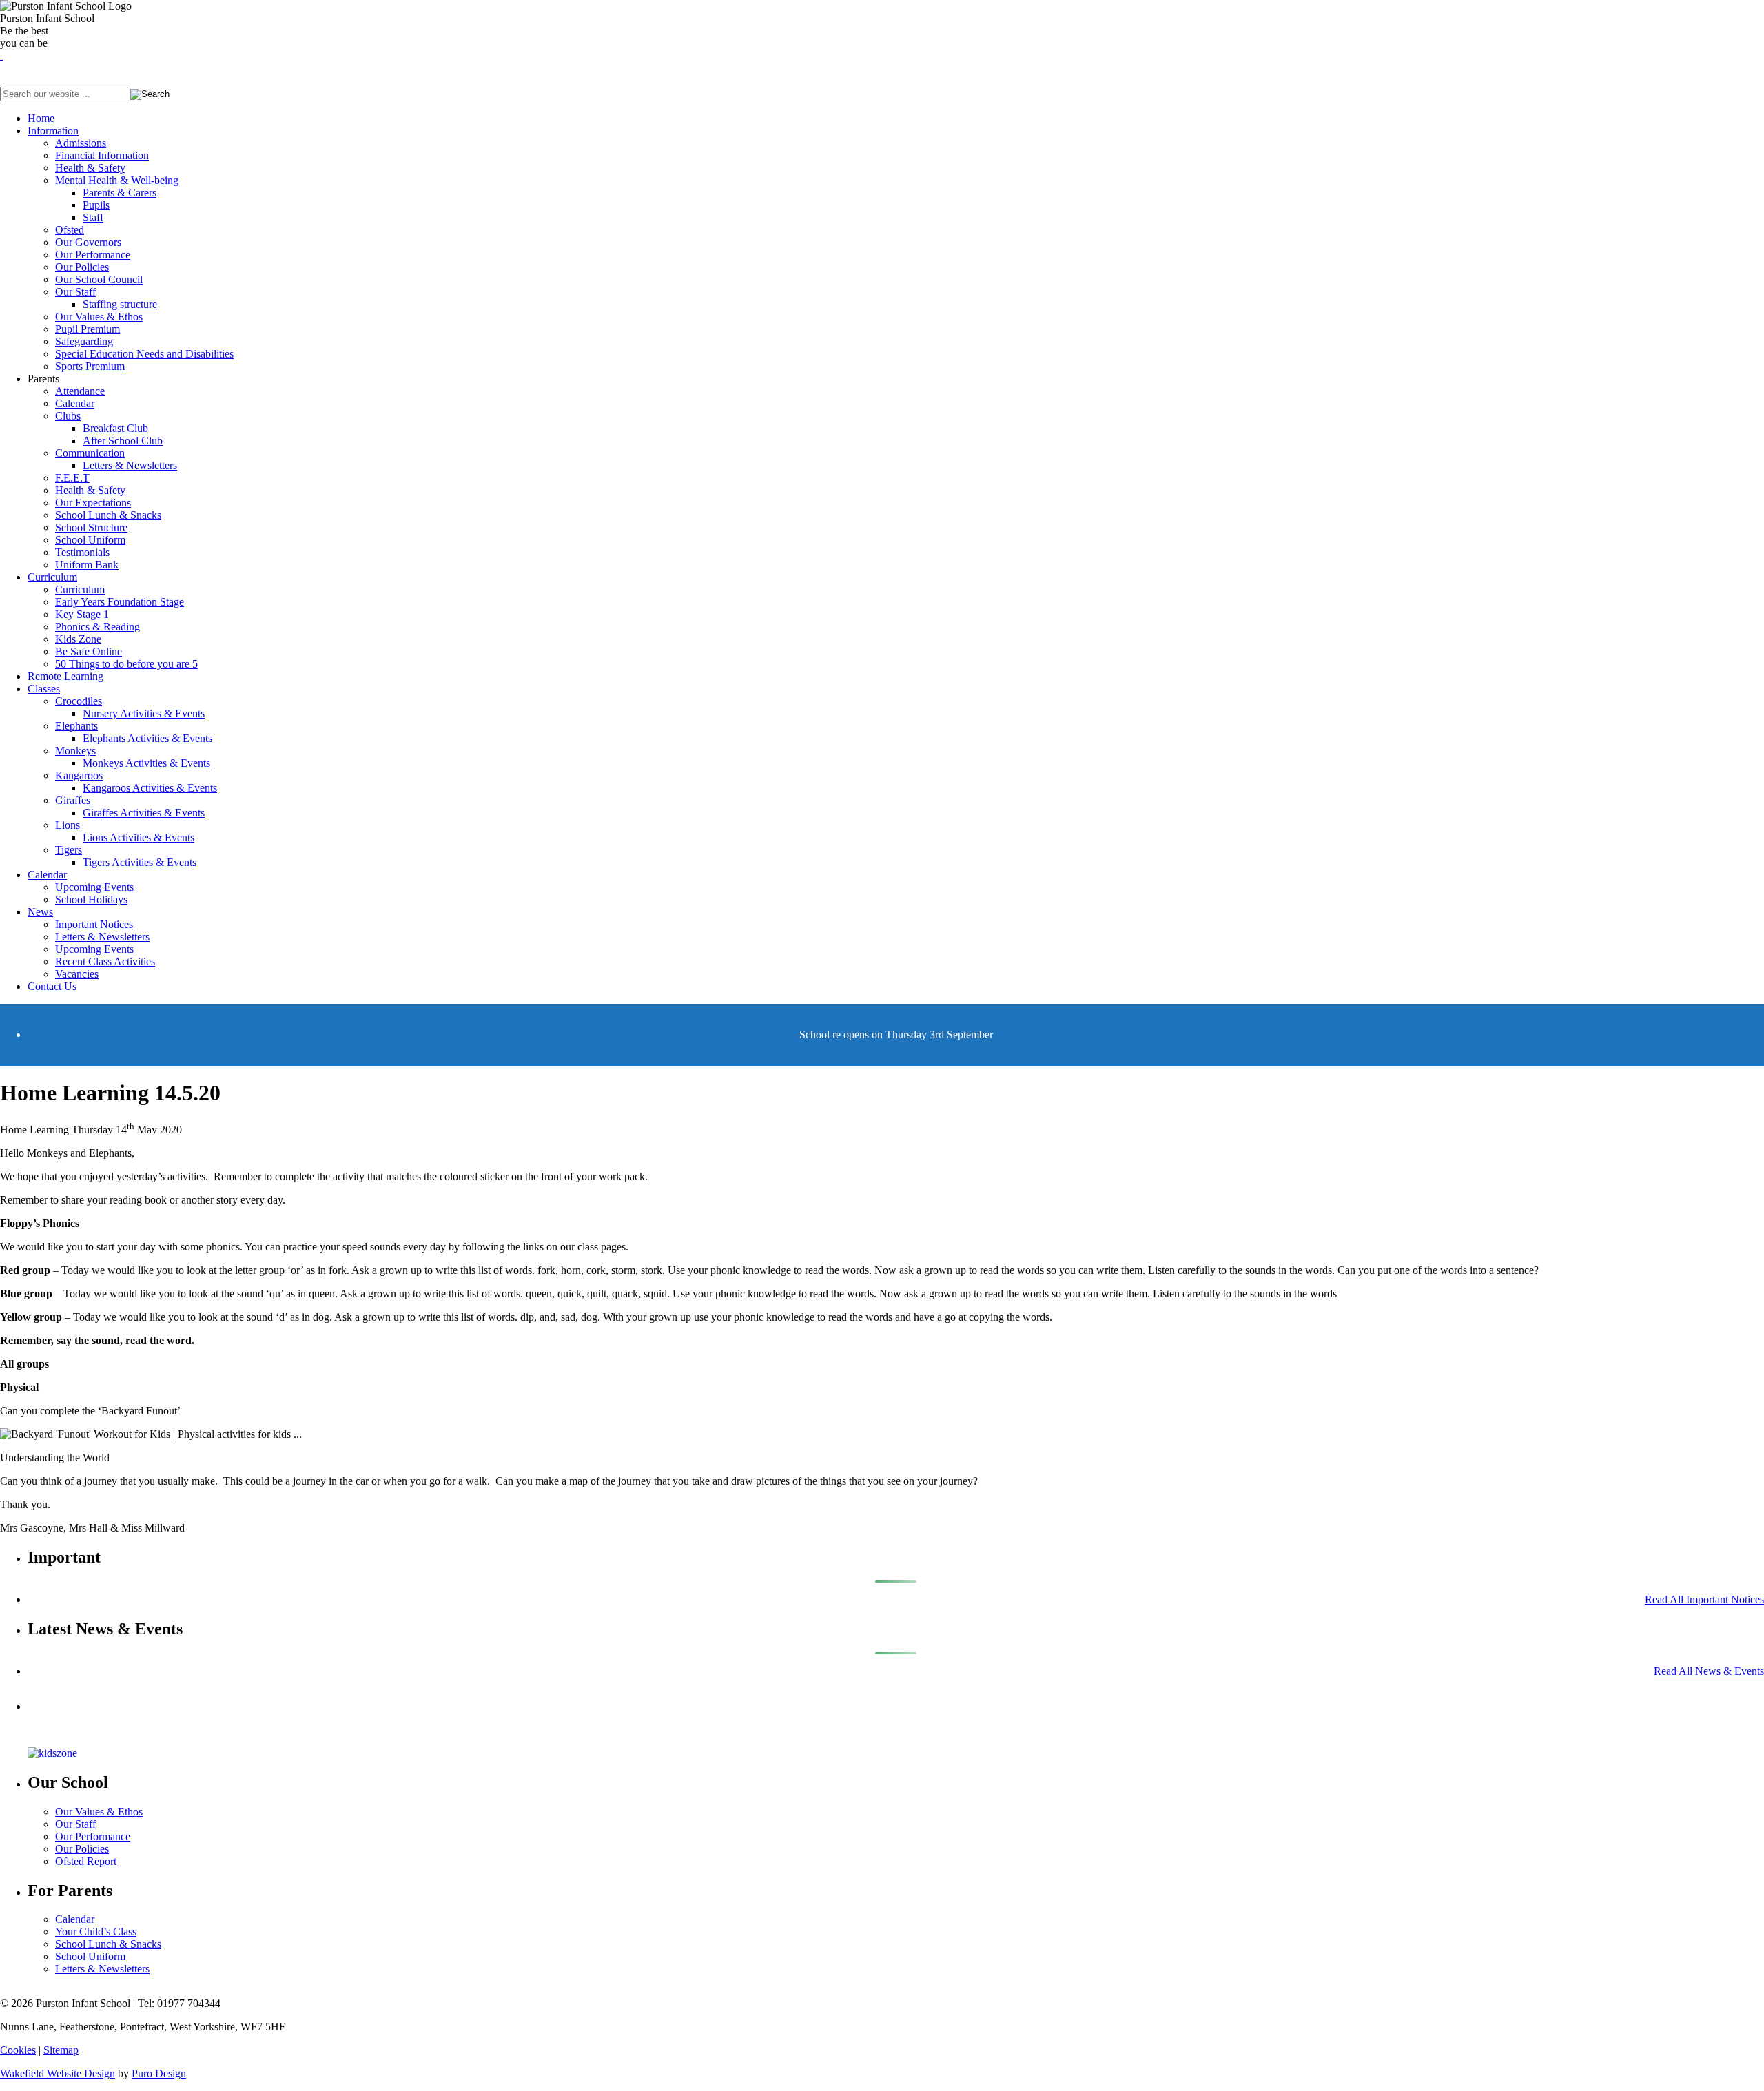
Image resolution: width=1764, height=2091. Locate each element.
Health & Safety (90, 168)
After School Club (123, 441)
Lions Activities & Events (139, 837)
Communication (90, 453)
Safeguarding (84, 341)
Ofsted (70, 230)
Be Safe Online (89, 651)
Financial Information (102, 155)
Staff (93, 217)
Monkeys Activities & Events (146, 763)
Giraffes (73, 800)
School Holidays (91, 899)
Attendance (80, 391)
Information (53, 131)
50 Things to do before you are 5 (126, 664)
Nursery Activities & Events (144, 713)
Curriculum (52, 577)
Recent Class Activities (105, 961)
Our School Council (99, 279)
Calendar (75, 403)
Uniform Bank (87, 565)
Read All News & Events (1709, 1671)
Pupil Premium (88, 329)
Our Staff (75, 292)
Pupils (96, 205)
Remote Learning (65, 676)
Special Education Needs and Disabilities (144, 354)
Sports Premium (90, 366)
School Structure (91, 527)
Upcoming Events (94, 887)
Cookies (18, 2050)
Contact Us (52, 986)
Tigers (69, 850)
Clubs (68, 416)
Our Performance (93, 255)
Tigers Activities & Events (140, 862)
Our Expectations (93, 503)
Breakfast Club (115, 428)
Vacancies (77, 974)
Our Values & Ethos (99, 317)
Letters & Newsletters (130, 465)
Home (41, 118)
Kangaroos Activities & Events (150, 788)
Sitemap (61, 2050)
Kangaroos (79, 775)
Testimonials (82, 552)
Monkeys (75, 751)
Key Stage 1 (82, 614)
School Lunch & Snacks (108, 515)
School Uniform (90, 540)
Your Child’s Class (96, 1932)
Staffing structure (120, 304)
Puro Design (159, 2073)
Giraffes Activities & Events (144, 813)
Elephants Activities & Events (147, 738)
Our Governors (88, 242)
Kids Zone (78, 639)
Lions (68, 825)
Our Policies (82, 267)
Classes (44, 689)
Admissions (81, 143)
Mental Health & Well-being (117, 180)
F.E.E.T (72, 478)
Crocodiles (79, 701)
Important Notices (94, 924)
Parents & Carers (120, 193)
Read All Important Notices (1704, 1599)
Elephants (76, 726)
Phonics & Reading (98, 627)
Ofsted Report (86, 1861)
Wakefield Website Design (58, 2073)
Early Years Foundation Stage (120, 602)
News (40, 912)
